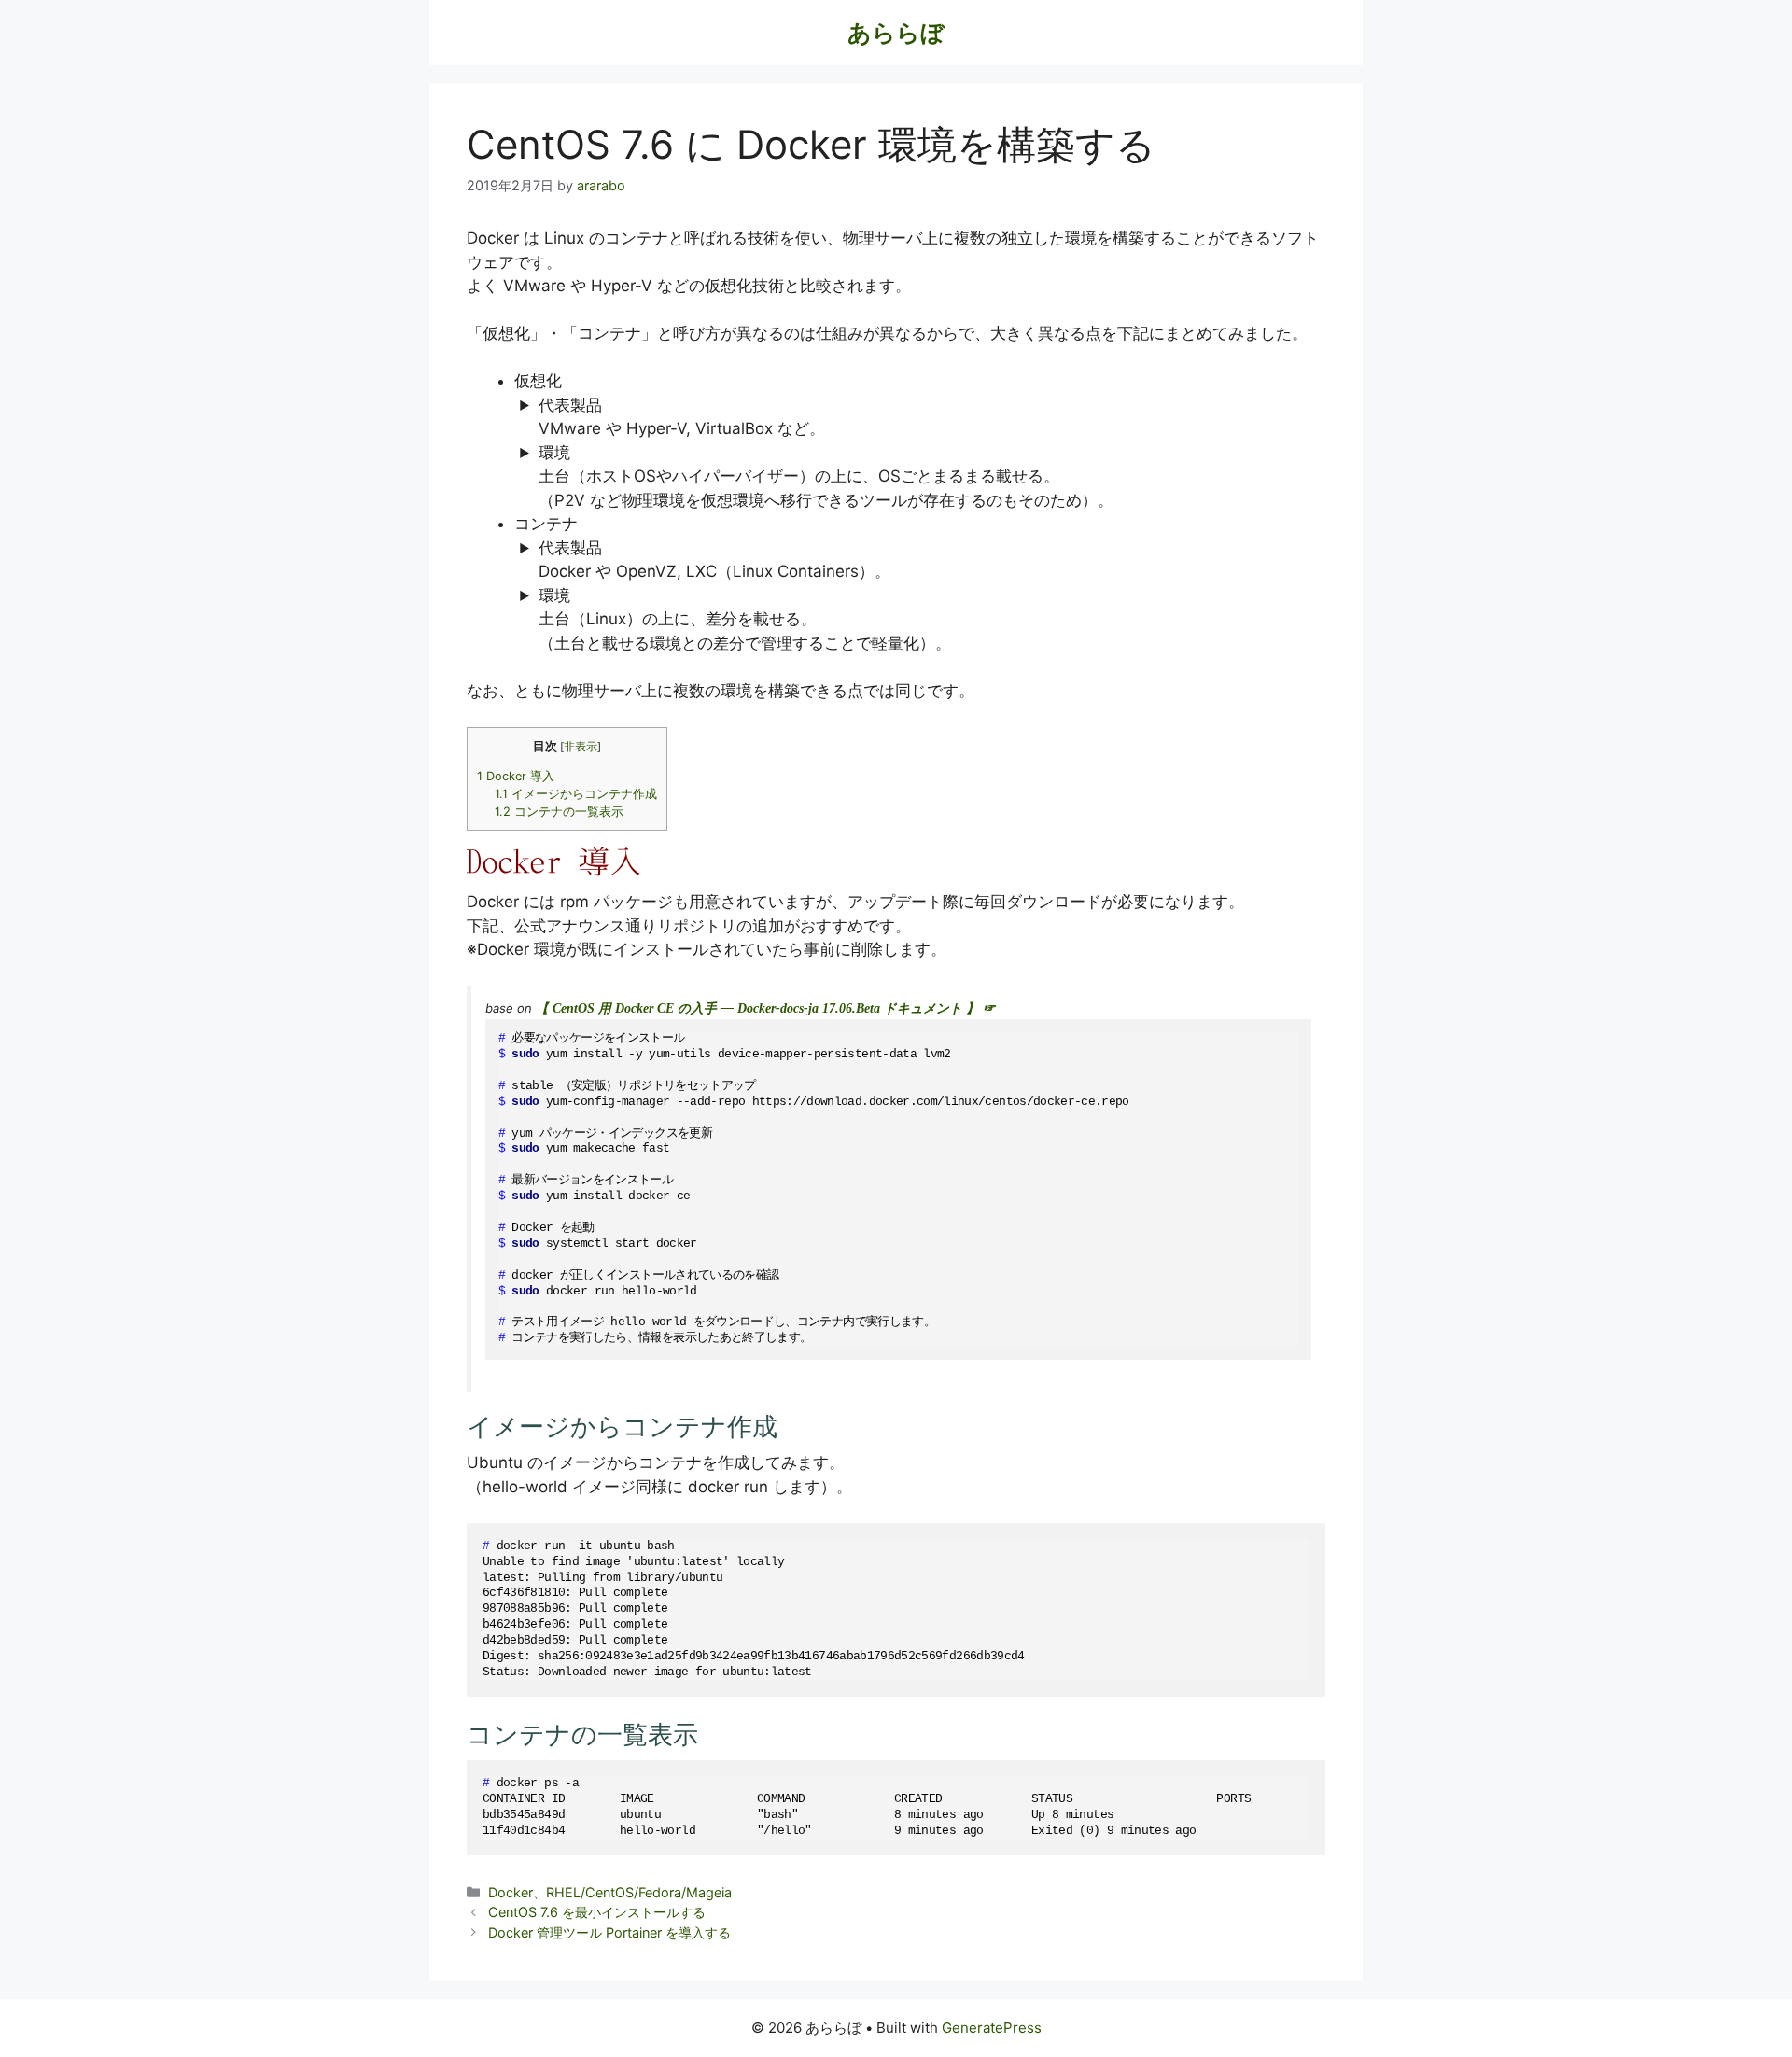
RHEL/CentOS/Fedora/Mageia (639, 1892)
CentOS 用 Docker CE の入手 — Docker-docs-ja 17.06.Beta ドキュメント (757, 1008)
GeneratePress (992, 2028)
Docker (511, 1892)
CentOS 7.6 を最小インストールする (597, 1912)
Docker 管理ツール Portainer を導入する (609, 1932)
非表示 (581, 747)
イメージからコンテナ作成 (576, 794)
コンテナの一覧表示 (559, 812)
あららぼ (896, 33)
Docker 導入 (516, 776)
